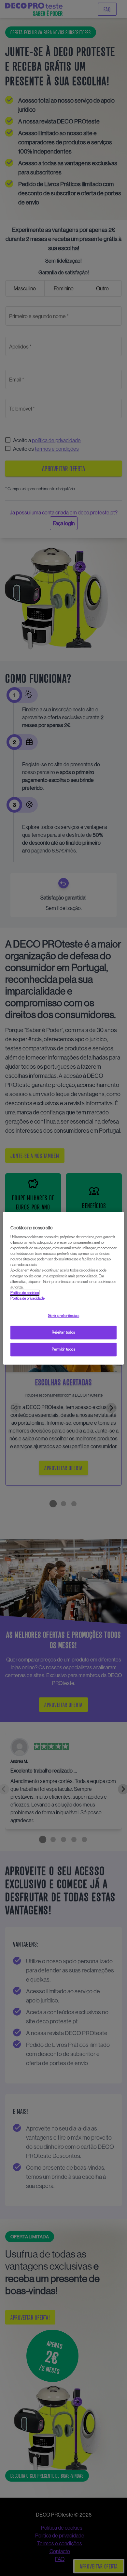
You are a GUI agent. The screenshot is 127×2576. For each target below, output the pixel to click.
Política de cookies (25, 1293)
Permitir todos (64, 1349)
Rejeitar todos (63, 1332)
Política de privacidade (28, 1298)
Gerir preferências (63, 1316)
